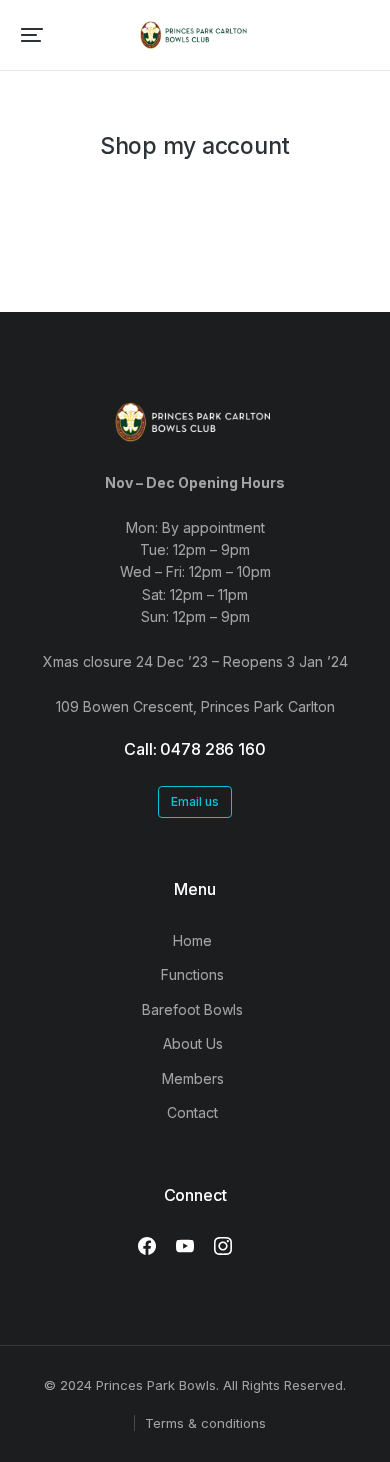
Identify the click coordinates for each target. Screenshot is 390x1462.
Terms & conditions (205, 1423)
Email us (195, 801)
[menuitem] (195, 941)
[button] (32, 35)
